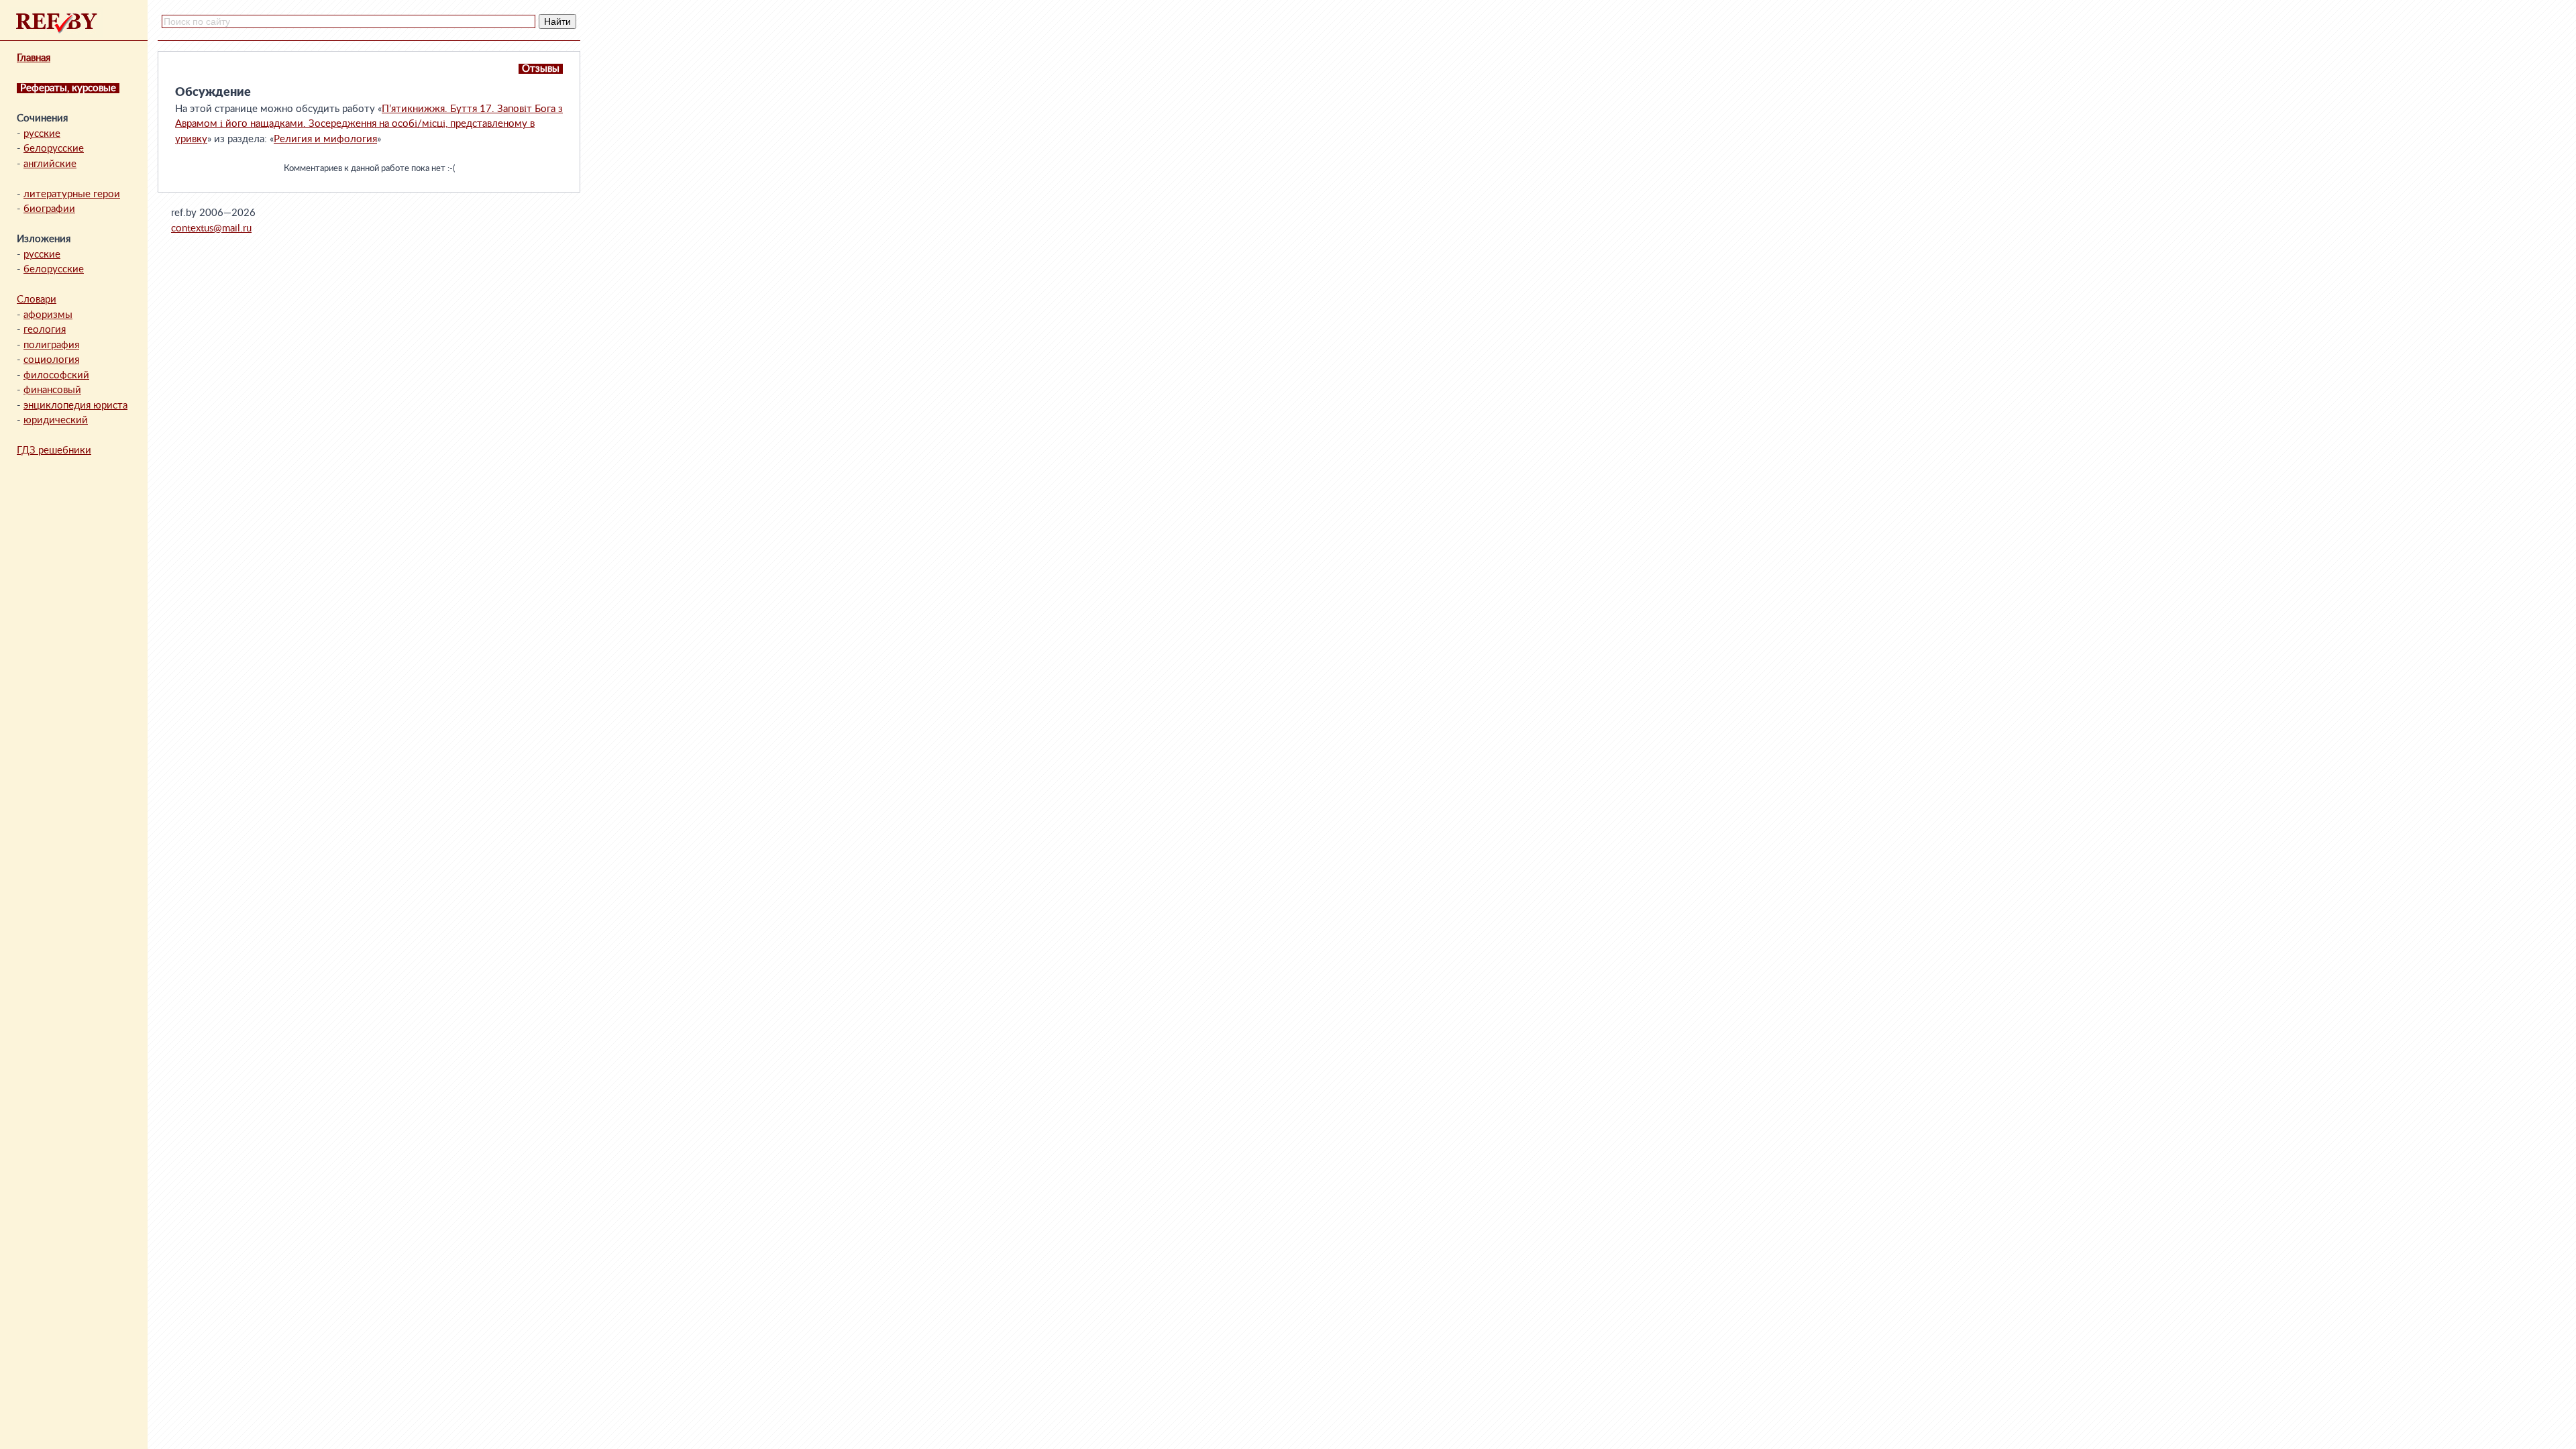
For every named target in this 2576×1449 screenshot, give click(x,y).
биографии (49, 209)
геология (45, 330)
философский (56, 375)
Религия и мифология (325, 139)
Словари (37, 300)
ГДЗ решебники (54, 450)
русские (42, 134)
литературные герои (72, 194)
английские (50, 164)
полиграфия (51, 345)
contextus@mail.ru (211, 228)
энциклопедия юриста (75, 406)
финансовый (52, 390)
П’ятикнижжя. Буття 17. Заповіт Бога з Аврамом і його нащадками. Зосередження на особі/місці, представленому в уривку (369, 124)
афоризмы (48, 315)
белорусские (54, 149)
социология (51, 360)
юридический (56, 420)
